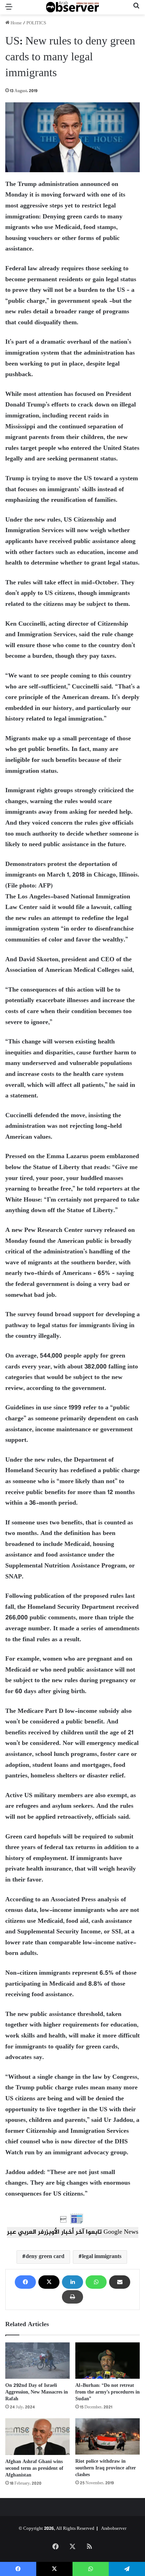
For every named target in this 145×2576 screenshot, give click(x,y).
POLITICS (36, 23)
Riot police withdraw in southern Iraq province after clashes (106, 2468)
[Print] (72, 2297)
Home (16, 23)
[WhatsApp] (96, 2282)
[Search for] (136, 10)
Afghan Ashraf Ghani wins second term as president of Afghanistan (34, 2469)
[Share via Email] (120, 2282)
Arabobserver (114, 2529)
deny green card (45, 2257)
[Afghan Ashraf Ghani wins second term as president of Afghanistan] (37, 2436)
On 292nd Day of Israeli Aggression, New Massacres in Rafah (37, 2392)
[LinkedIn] (72, 2282)
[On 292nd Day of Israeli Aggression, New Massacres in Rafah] (37, 2361)
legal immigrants (102, 2257)
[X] (49, 2282)
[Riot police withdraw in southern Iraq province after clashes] (108, 2436)
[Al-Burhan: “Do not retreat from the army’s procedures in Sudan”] (108, 2361)
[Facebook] (25, 2282)
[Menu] (9, 10)
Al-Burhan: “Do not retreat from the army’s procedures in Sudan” (108, 2392)
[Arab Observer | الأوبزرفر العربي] (72, 7)
